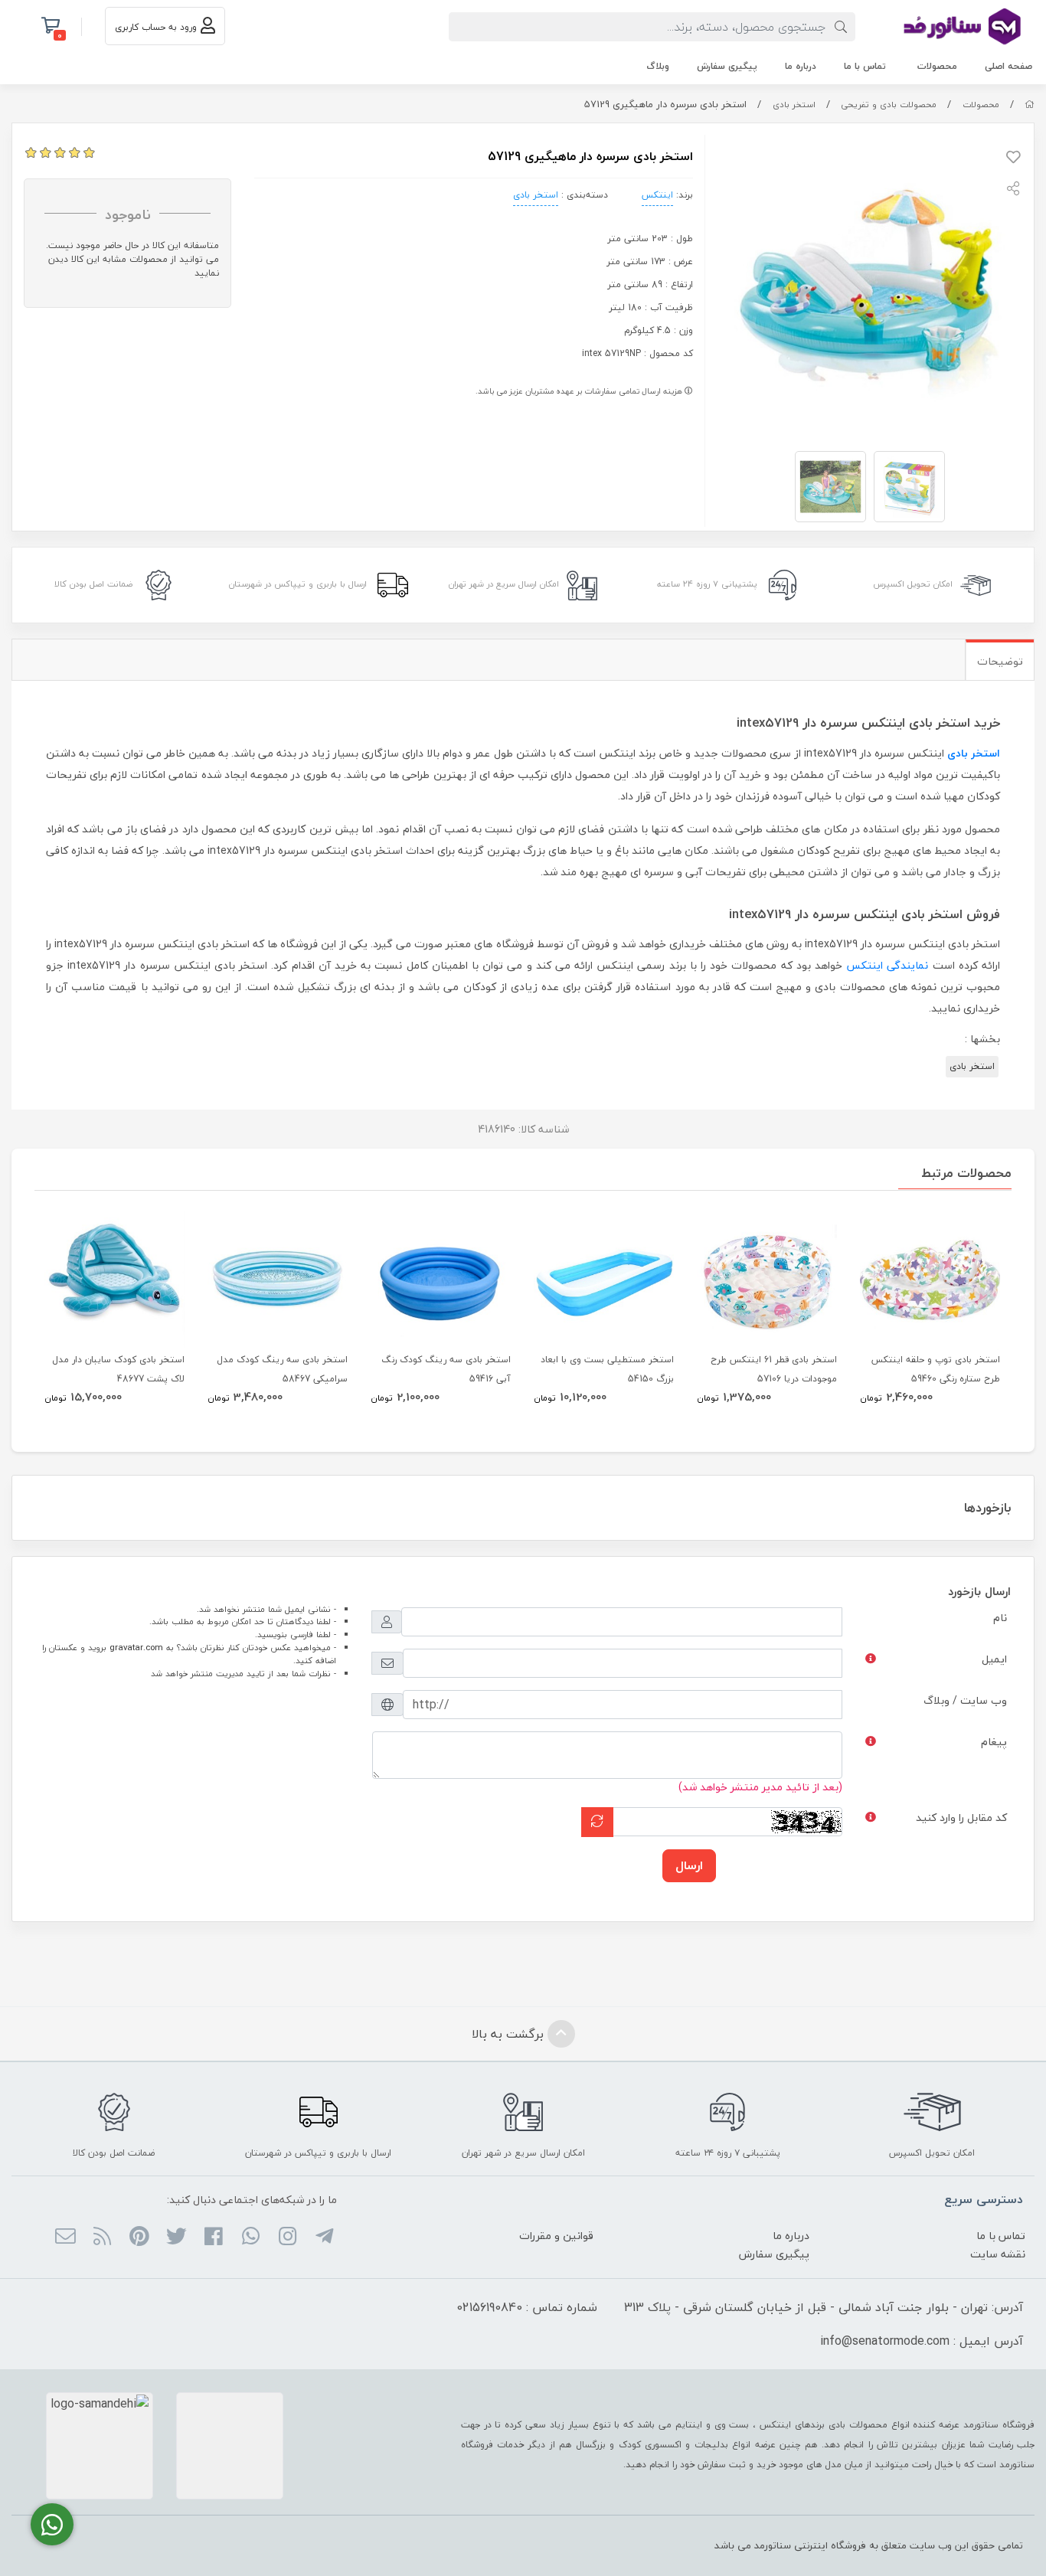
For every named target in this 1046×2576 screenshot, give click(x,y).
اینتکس (657, 195)
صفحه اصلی (1008, 66)
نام (1000, 1618)
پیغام (994, 1742)
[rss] (102, 2238)
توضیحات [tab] (1000, 661)
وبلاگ (658, 66)
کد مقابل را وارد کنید (961, 1818)
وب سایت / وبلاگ (965, 1700)
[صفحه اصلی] (1030, 105)
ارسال (689, 1865)
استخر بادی (794, 105)
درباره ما (801, 66)
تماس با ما (865, 66)
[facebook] (213, 2238)
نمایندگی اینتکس (887, 965)
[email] (65, 2238)
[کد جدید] (597, 1822)
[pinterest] (139, 2238)
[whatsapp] (250, 2238)
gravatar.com (136, 1648)
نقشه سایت (998, 2254)
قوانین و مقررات (556, 2236)
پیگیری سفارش (727, 66)
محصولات (937, 66)
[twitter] (177, 2238)
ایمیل (994, 1659)
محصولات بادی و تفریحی (889, 105)
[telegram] (324, 2238)
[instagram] (288, 2238)
